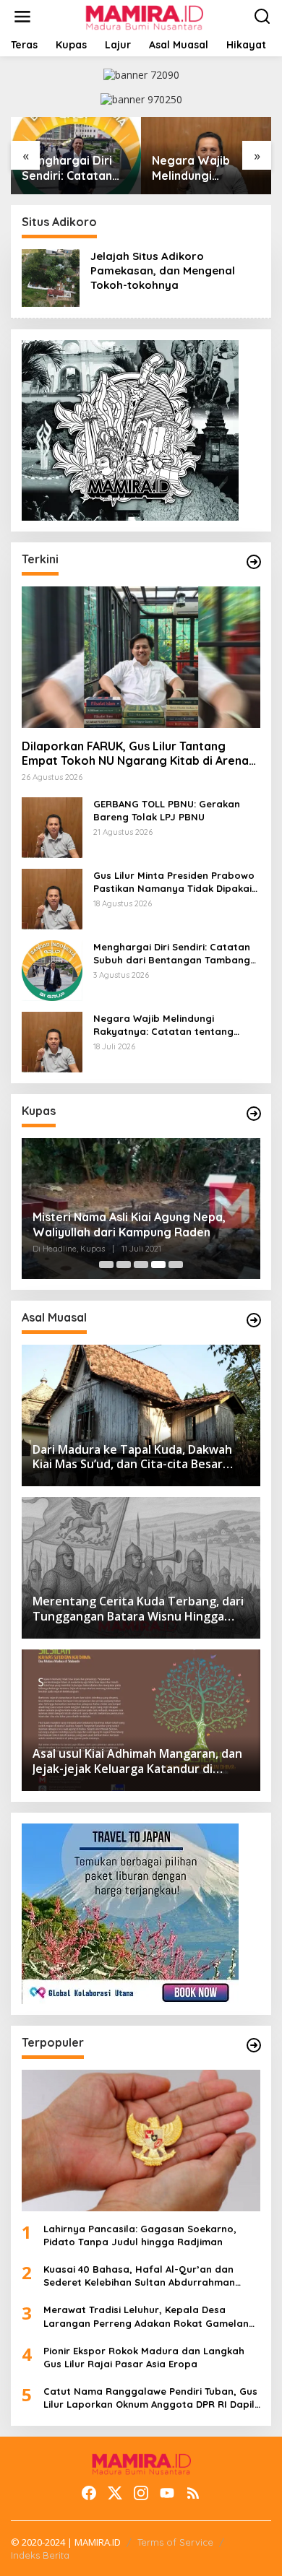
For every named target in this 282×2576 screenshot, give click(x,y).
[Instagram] (141, 2493)
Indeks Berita (40, 2555)
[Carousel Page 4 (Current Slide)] (158, 1265)
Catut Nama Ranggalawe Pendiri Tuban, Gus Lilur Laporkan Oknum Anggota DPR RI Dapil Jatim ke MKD (150, 2398)
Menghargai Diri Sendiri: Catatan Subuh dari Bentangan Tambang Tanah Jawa (67, 168)
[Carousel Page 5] (176, 1265)
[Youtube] (167, 2493)
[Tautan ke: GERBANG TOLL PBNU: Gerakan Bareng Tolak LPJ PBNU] (52, 826)
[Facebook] (89, 2493)
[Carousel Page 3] (141, 1265)
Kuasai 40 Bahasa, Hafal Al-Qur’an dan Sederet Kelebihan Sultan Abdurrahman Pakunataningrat (139, 2276)
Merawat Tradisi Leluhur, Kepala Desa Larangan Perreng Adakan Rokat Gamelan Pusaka (146, 2316)
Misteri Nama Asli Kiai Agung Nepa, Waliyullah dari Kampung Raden (129, 1224)
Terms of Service (175, 2542)
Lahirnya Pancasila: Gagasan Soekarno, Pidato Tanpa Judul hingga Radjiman (140, 2235)
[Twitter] (115, 2493)
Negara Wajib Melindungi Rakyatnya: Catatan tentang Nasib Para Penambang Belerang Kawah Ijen (199, 168)
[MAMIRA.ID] (144, 16)
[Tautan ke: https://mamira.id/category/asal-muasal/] (254, 1320)
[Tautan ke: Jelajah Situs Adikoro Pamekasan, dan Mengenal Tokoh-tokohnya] (51, 277)
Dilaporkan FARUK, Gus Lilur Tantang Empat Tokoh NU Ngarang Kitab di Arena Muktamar (135, 754)
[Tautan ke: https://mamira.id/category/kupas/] (254, 1114)
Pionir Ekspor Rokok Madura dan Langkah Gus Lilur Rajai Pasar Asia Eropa (144, 2357)
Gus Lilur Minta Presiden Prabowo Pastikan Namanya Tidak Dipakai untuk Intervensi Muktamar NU (174, 882)
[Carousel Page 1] (106, 1265)
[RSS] (193, 2493)
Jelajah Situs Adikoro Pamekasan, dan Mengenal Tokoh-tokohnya (163, 270)
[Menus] (22, 17)
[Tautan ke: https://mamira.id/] (254, 562)
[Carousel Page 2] (124, 1265)
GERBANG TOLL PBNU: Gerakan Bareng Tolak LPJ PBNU (167, 810)
